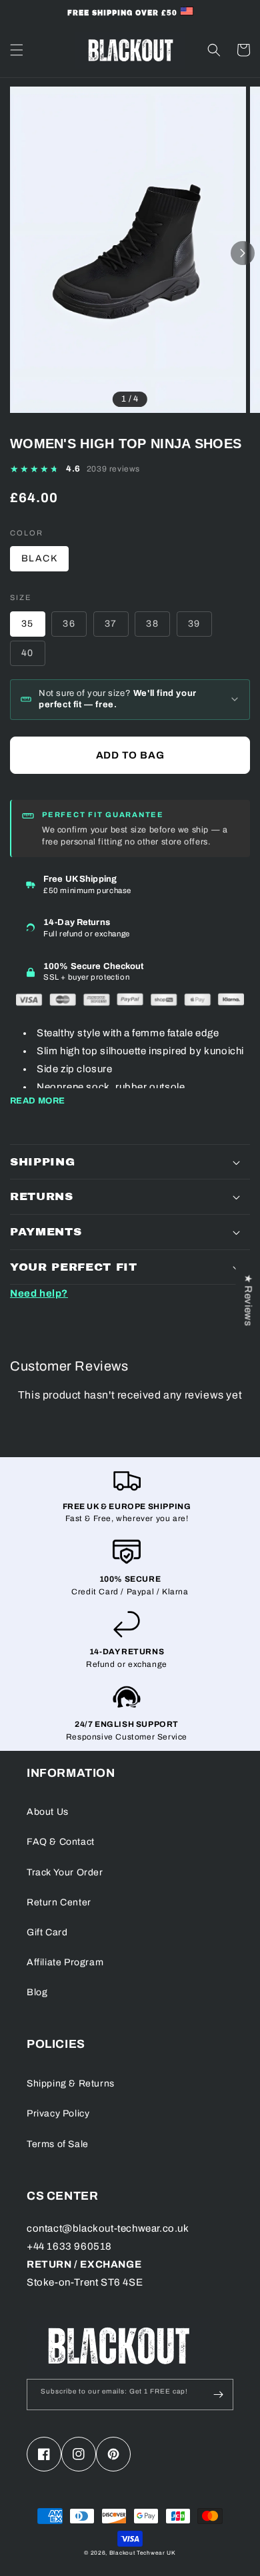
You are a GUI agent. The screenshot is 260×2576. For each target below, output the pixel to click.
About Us (48, 1812)
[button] (17, 50)
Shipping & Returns (71, 2084)
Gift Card (47, 1932)
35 (28, 624)
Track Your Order (65, 1872)
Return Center (59, 1902)
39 (194, 624)
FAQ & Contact (61, 1842)
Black (39, 558)
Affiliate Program (65, 1962)
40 (28, 653)
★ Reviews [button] (248, 1300)
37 (111, 624)
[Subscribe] (218, 2395)
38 (152, 624)
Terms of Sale (58, 2144)
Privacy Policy (58, 2113)
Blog (37, 1992)
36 (69, 624)
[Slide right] (243, 253)
